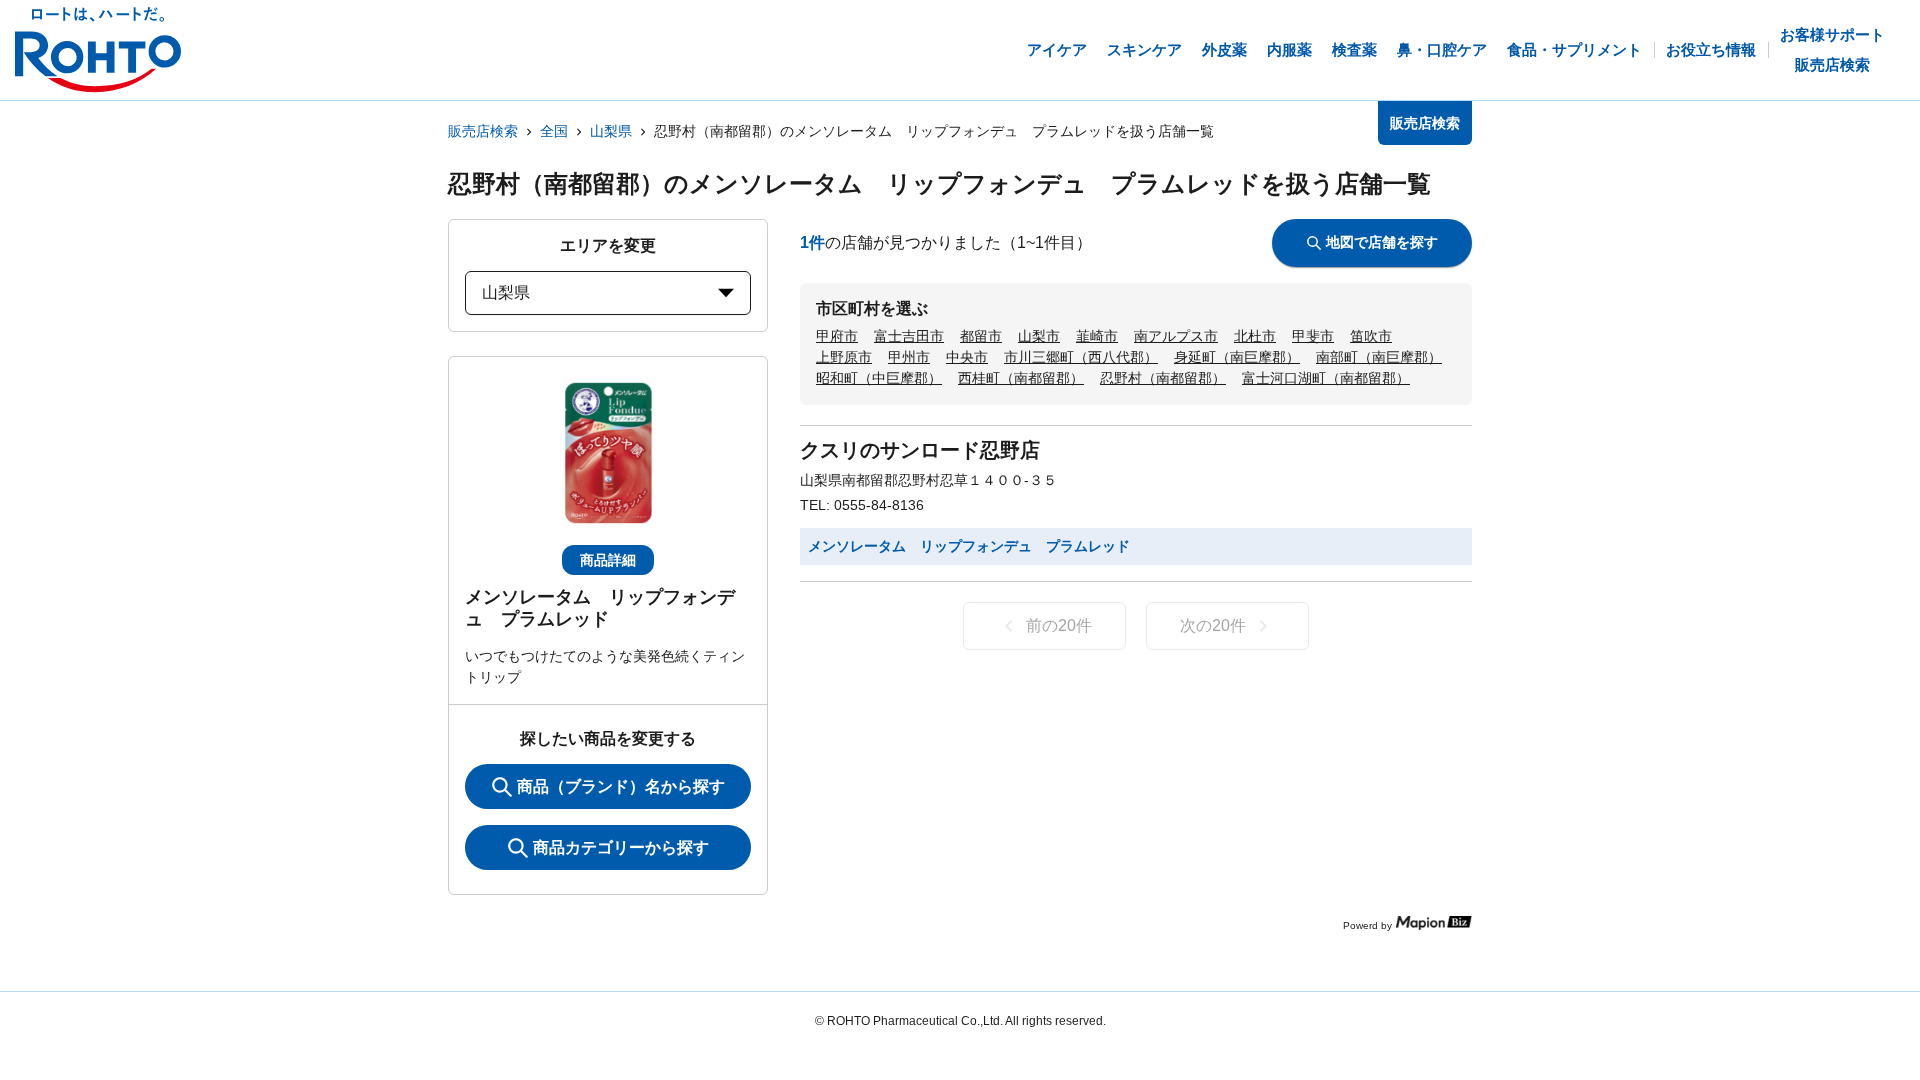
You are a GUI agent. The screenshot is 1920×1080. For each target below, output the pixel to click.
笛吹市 (1371, 336)
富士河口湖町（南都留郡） (1326, 378)
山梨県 (611, 131)
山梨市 (1039, 336)
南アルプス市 (1176, 336)
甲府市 (837, 336)
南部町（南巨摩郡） (1379, 357)
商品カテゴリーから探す (621, 847)
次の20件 (1213, 625)
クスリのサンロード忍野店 (920, 450)
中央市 (967, 357)
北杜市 (1255, 336)
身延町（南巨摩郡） (1237, 357)
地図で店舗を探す (1382, 242)
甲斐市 (1313, 336)
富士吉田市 (909, 336)
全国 (554, 131)
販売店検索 (483, 131)
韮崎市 (1097, 336)
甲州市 (909, 357)
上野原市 (844, 357)
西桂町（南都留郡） (1021, 378)
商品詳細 (608, 560)
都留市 (981, 336)
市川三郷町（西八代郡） (1081, 357)
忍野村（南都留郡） (1163, 378)
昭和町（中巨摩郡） (879, 378)
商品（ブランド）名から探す (621, 786)
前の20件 (1059, 625)
